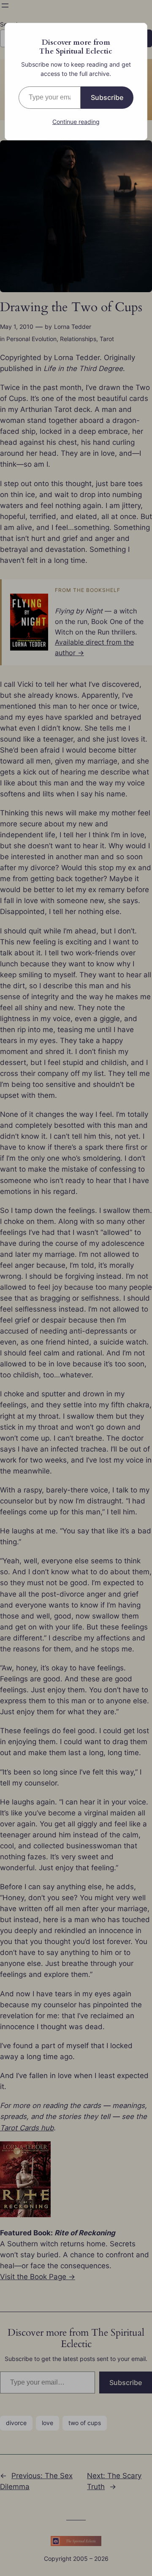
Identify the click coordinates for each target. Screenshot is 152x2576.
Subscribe (107, 97)
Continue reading (76, 122)
